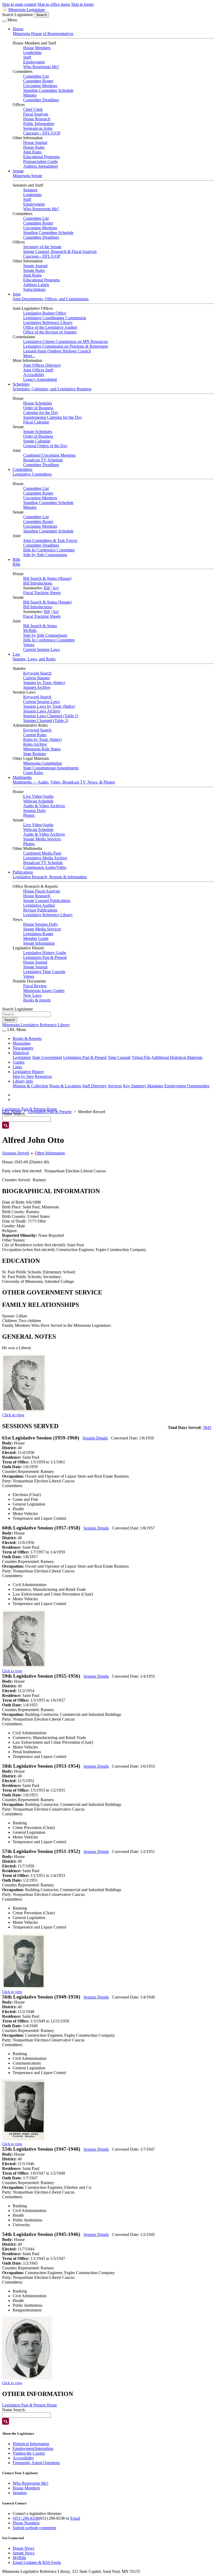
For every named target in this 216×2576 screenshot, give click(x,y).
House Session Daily (41, 924)
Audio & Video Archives (44, 806)
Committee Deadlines (41, 100)
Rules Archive (35, 744)
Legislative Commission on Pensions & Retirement (65, 346)
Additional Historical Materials (177, 1057)
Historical (21, 1053)
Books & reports (37, 1000)
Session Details (95, 1438)
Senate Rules (34, 270)
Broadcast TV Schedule (43, 460)
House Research (37, 119)
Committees (23, 469)
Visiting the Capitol (29, 2453)
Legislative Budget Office (45, 313)
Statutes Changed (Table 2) (46, 721)
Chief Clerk (33, 109)
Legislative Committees (32, 474)
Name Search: (14, 2410)
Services (115, 1086)
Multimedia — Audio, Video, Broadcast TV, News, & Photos (64, 782)
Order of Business (38, 408)
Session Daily (35, 811)
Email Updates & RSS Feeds (37, 2562)
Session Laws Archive (42, 711)
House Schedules (38, 403)
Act (55, 588)
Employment (34, 62)
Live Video (33, 796)
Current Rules (35, 735)
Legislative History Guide (45, 953)
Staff (27, 57)
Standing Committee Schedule (48, 90)
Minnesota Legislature (27, 10)
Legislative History (28, 1072)
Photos (29, 815)
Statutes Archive (37, 687)
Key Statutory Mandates (143, 1086)
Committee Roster (38, 81)
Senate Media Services (42, 839)
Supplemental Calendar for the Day (53, 417)
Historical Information (31, 2444)
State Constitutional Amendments (51, 768)
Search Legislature (18, 15)
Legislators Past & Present (45, 957)
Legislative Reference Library (48, 323)
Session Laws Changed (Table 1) (51, 716)
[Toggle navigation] (4, 21)
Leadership (32, 53)
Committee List (36, 76)
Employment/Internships (33, 2448)
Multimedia (22, 777)
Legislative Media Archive (45, 858)
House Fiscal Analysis (42, 891)
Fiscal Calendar (36, 422)
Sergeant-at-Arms (38, 128)
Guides (19, 1062)
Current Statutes (36, 678)
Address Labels (36, 285)
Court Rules (33, 773)
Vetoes (29, 645)
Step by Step (23, 1076)
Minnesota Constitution (43, 763)
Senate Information (39, 943)
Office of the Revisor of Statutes (50, 332)
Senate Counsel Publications (47, 901)
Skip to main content (19, 4)
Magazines (22, 1043)
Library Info (23, 1081)
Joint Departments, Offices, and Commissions (51, 299)
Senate (18, 171)
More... (29, 356)
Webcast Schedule (38, 801)
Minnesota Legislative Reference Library (36, 1025)
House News (23, 2548)
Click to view (13, 1415)
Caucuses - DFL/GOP (42, 133)
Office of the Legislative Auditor (50, 327)
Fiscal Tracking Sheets (42, 593)
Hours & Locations (65, 1086)
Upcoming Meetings (40, 86)
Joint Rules (32, 152)
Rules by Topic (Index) (42, 739)
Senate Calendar (37, 441)
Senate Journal (35, 266)
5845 (207, 1427)
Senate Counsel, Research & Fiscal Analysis (60, 251)
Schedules (21, 384)
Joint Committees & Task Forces (50, 540)
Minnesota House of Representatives (43, 34)
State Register (35, 754)
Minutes (30, 95)
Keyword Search (37, 673)
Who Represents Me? (41, 67)
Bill (47, 588)
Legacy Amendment (40, 379)
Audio (48, 796)
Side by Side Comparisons (45, 555)
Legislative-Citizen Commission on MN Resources (65, 342)
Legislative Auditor (39, 905)
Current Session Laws (41, 649)
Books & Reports (27, 1038)
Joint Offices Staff (38, 370)
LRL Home (12, 1112)
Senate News (24, 2553)
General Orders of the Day (45, 446)
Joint (17, 294)
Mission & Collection (30, 1086)
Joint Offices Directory (42, 365)
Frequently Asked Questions (36, 2463)
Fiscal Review (35, 986)
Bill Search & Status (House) (47, 578)
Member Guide (36, 938)
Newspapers (23, 1048)
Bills (16, 559)
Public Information (39, 124)
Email (75, 2518)
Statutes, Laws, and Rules (34, 659)
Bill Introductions (38, 583)
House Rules (34, 147)
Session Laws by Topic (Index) (49, 706)
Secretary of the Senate (42, 247)
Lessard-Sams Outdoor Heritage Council (57, 351)
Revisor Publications (40, 910)
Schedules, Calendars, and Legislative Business (52, 389)
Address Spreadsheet (41, 166)
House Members (37, 48)
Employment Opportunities (187, 1086)
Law (16, 654)
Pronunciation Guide (40, 161)
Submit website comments (34, 2528)
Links (17, 1067)
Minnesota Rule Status (42, 749)
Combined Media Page (42, 853)
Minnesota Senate (27, 176)
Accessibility (34, 375)
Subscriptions (34, 289)
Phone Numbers (26, 2523)
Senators (30, 190)
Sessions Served (16, 1153)
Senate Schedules (38, 432)
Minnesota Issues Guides (44, 991)
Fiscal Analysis (36, 114)
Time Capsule (119, 1057)
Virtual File (141, 1057)
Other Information (50, 1153)
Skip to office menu (54, 4)
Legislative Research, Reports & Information (50, 877)
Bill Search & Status (40, 626)
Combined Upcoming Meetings (49, 455)
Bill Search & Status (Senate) (47, 602)
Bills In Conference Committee (49, 550)
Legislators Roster (38, 934)
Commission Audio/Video (45, 867)
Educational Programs (41, 157)
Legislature (22, 1057)
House (18, 29)
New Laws (32, 995)
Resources (43, 1076)
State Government (47, 1057)
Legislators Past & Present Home (30, 1109)
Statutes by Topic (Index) (44, 683)
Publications (23, 872)
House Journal (35, 143)
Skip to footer (82, 4)
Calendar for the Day (41, 413)
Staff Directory (95, 1086)
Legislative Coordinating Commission (55, 318)
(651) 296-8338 (26, 2518)
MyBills (30, 631)
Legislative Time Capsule (44, 972)
